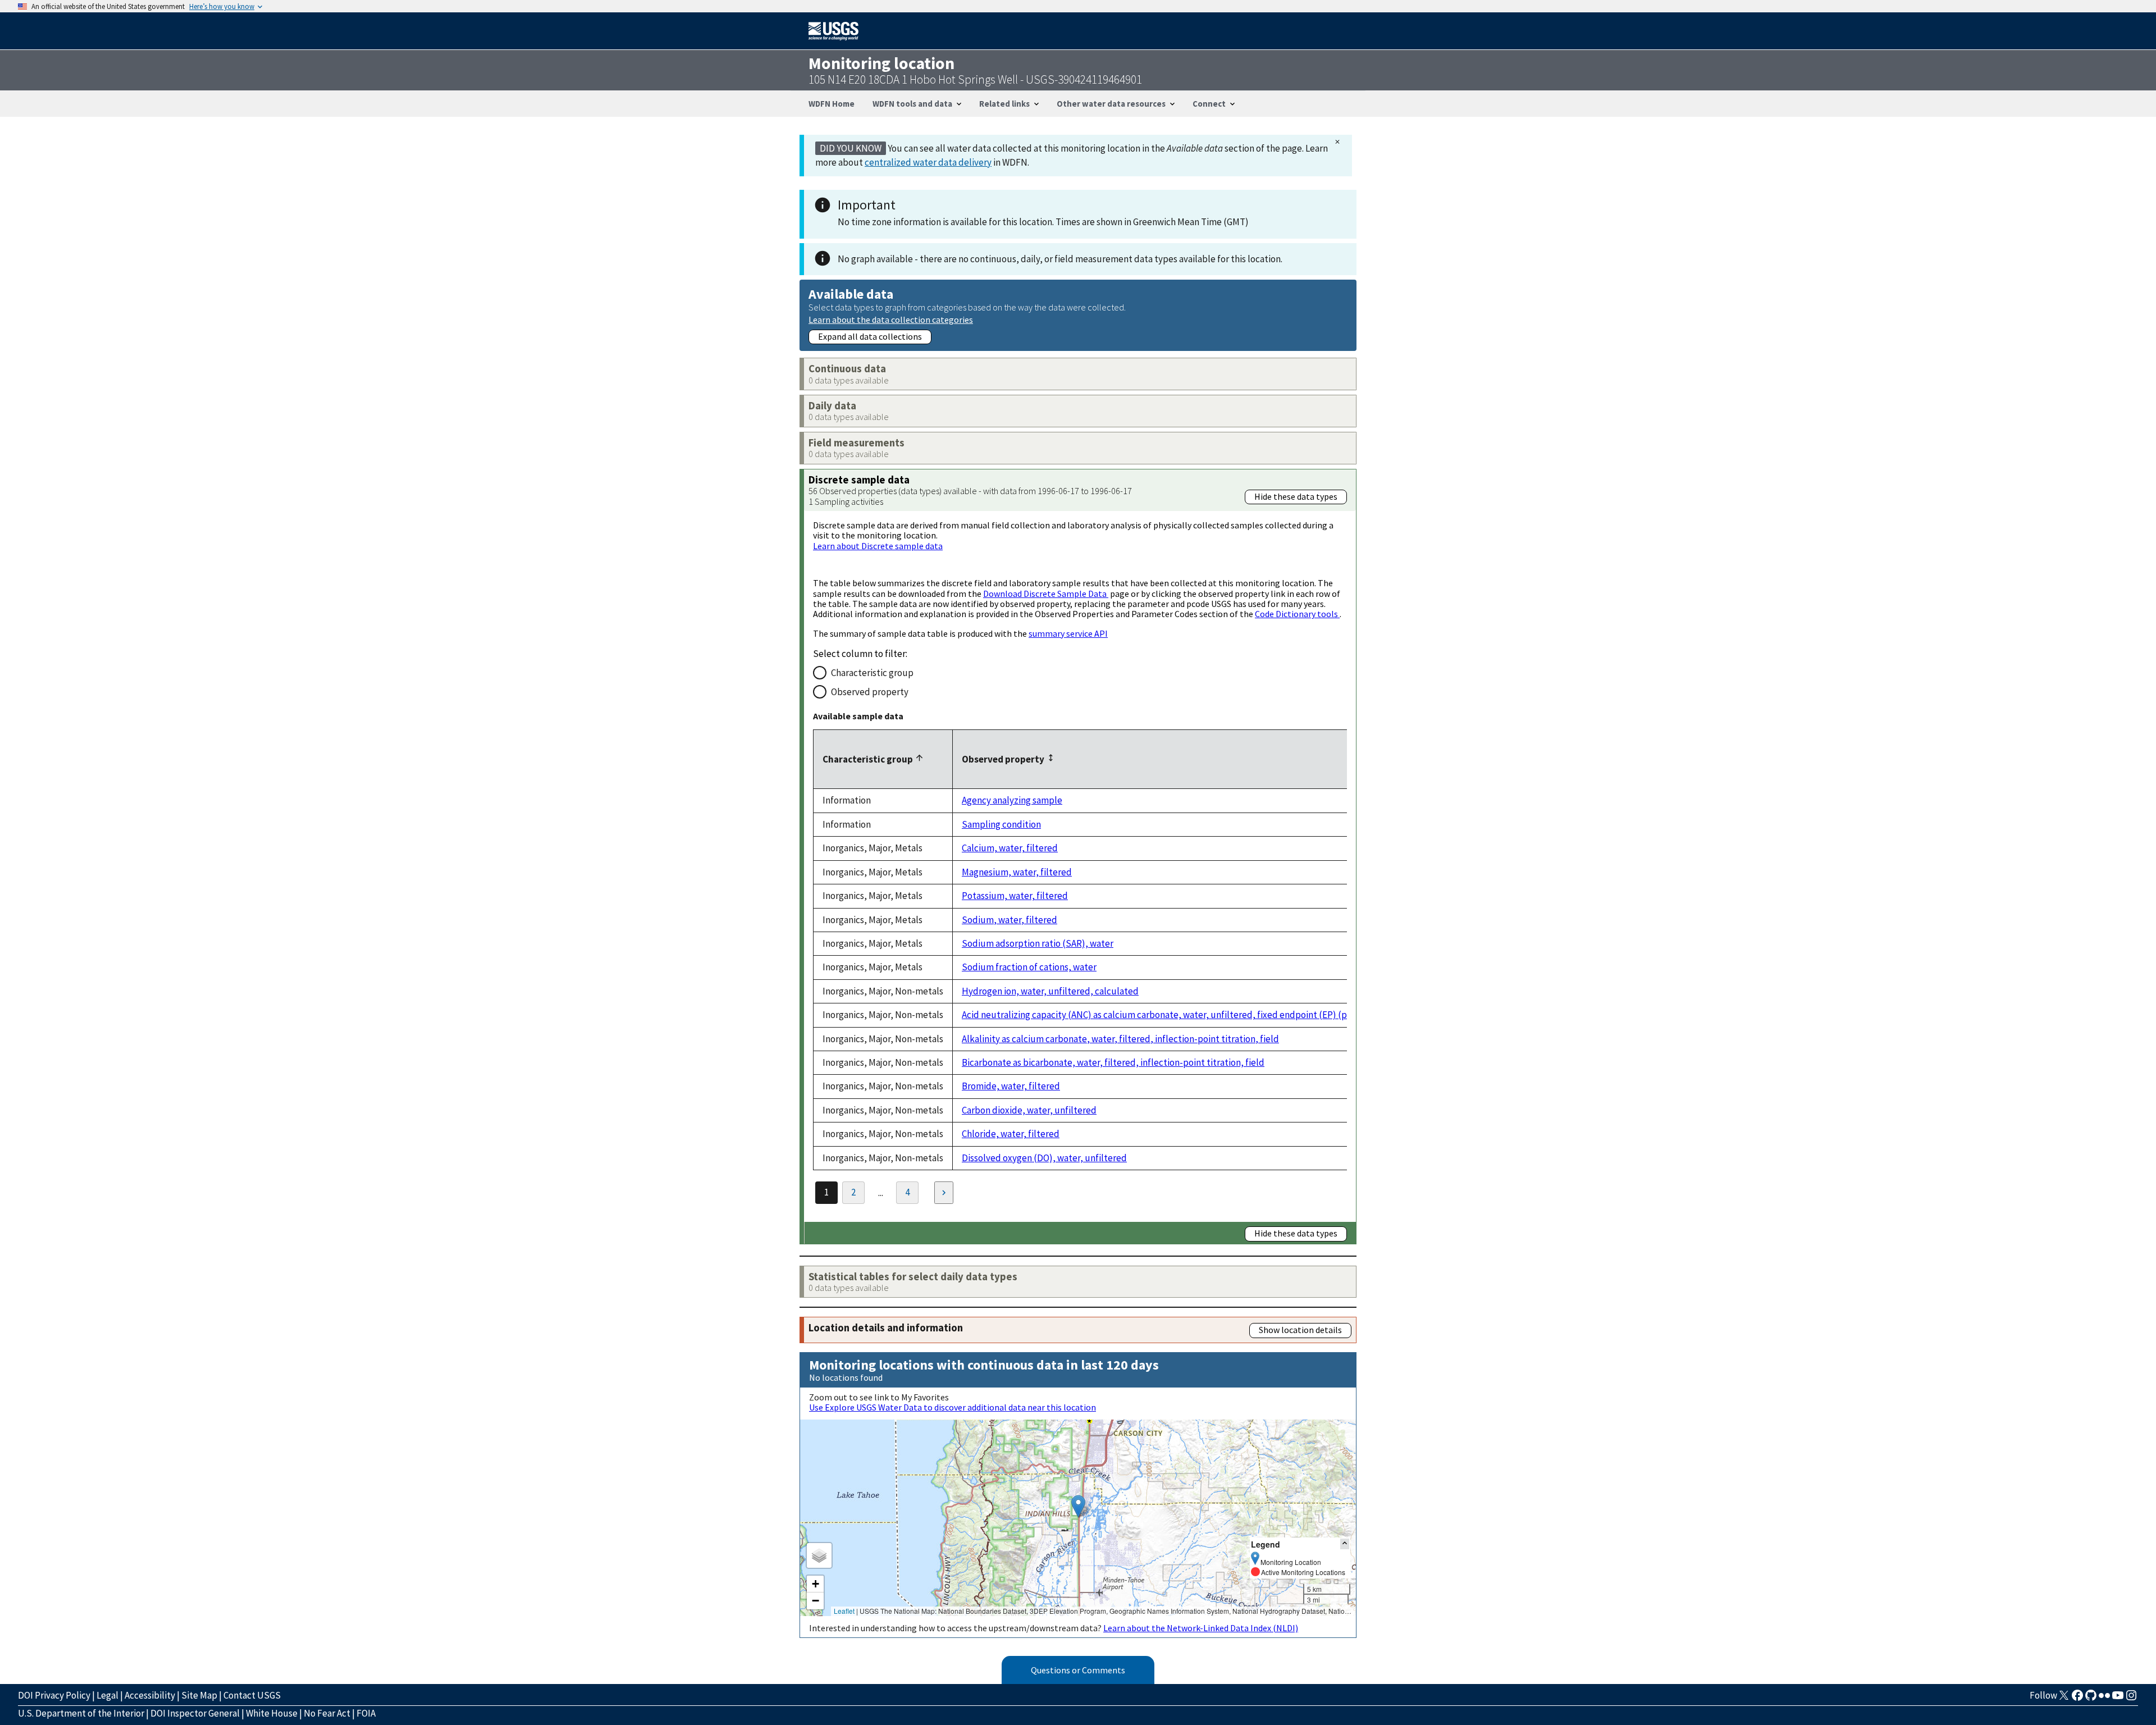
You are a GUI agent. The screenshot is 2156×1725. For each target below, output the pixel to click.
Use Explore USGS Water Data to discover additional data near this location (953, 1407)
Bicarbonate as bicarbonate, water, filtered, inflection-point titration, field (1113, 1062)
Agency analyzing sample (1012, 800)
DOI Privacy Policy (54, 1695)
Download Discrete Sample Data (1046, 594)
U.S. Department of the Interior (81, 1713)
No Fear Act (327, 1713)
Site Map (199, 1695)
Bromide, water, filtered (1011, 1086)
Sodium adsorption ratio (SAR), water (1038, 943)
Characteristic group (872, 673)
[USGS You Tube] (2118, 1699)
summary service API (1068, 633)
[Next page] (944, 1193)
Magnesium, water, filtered (1017, 872)
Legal (108, 1695)
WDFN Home (832, 104)
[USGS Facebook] (2077, 1699)
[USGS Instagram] (2131, 1699)
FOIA (366, 1713)
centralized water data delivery (928, 162)
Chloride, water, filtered (1011, 1134)
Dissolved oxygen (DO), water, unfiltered (1044, 1158)
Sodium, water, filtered (1010, 920)
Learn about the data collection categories (891, 319)
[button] (1078, 1506)
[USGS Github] (2091, 1699)
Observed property (870, 692)
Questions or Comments (1078, 1670)
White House (272, 1713)
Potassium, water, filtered (1015, 896)
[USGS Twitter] (2064, 1699)
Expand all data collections (870, 336)
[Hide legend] (1345, 1544)
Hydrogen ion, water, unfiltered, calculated (1050, 991)
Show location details (1300, 1330)
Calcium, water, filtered (1010, 848)
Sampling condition (1001, 824)
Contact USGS (252, 1695)
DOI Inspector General (195, 1713)
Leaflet (844, 1611)
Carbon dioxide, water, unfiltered (1029, 1110)
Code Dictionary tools (1297, 614)
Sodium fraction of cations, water (1029, 967)
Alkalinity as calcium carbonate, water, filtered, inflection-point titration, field (1120, 1039)
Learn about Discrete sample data (878, 546)
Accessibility (150, 1695)
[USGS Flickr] (2104, 1699)
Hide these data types (1296, 496)
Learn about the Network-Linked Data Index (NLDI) (1201, 1628)
